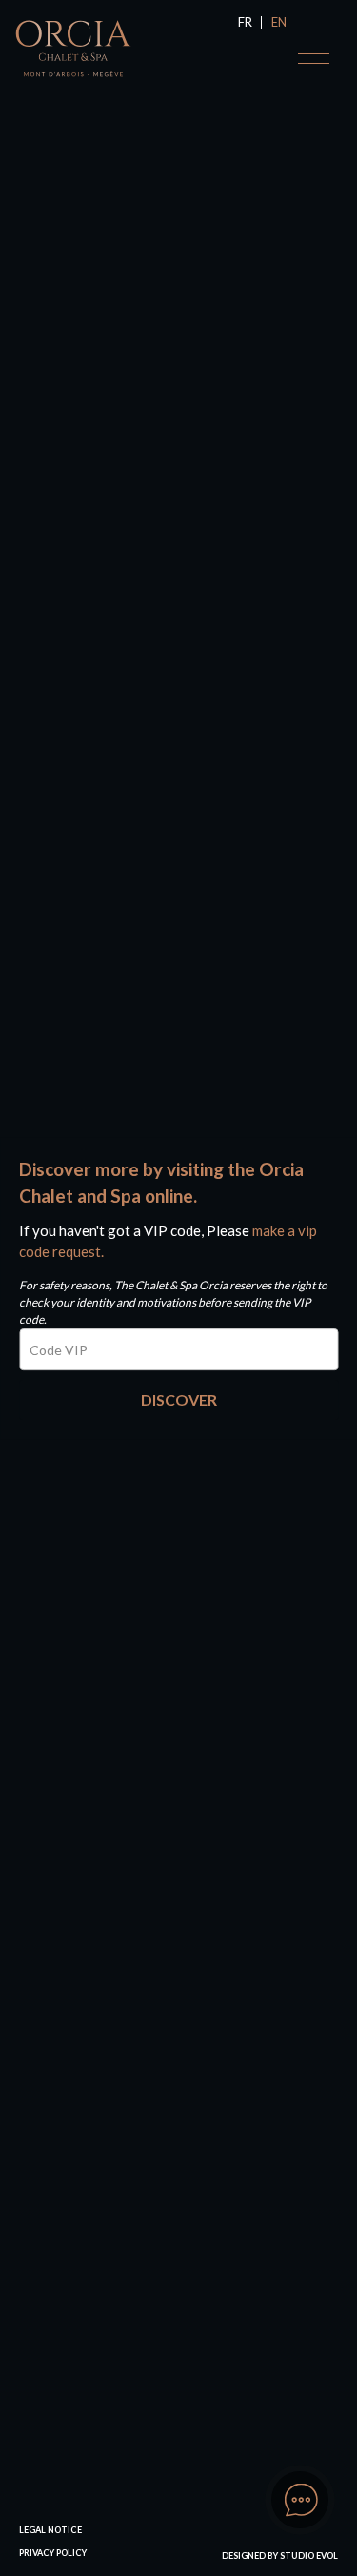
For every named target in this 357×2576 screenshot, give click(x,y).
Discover (179, 1399)
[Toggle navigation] (314, 59)
